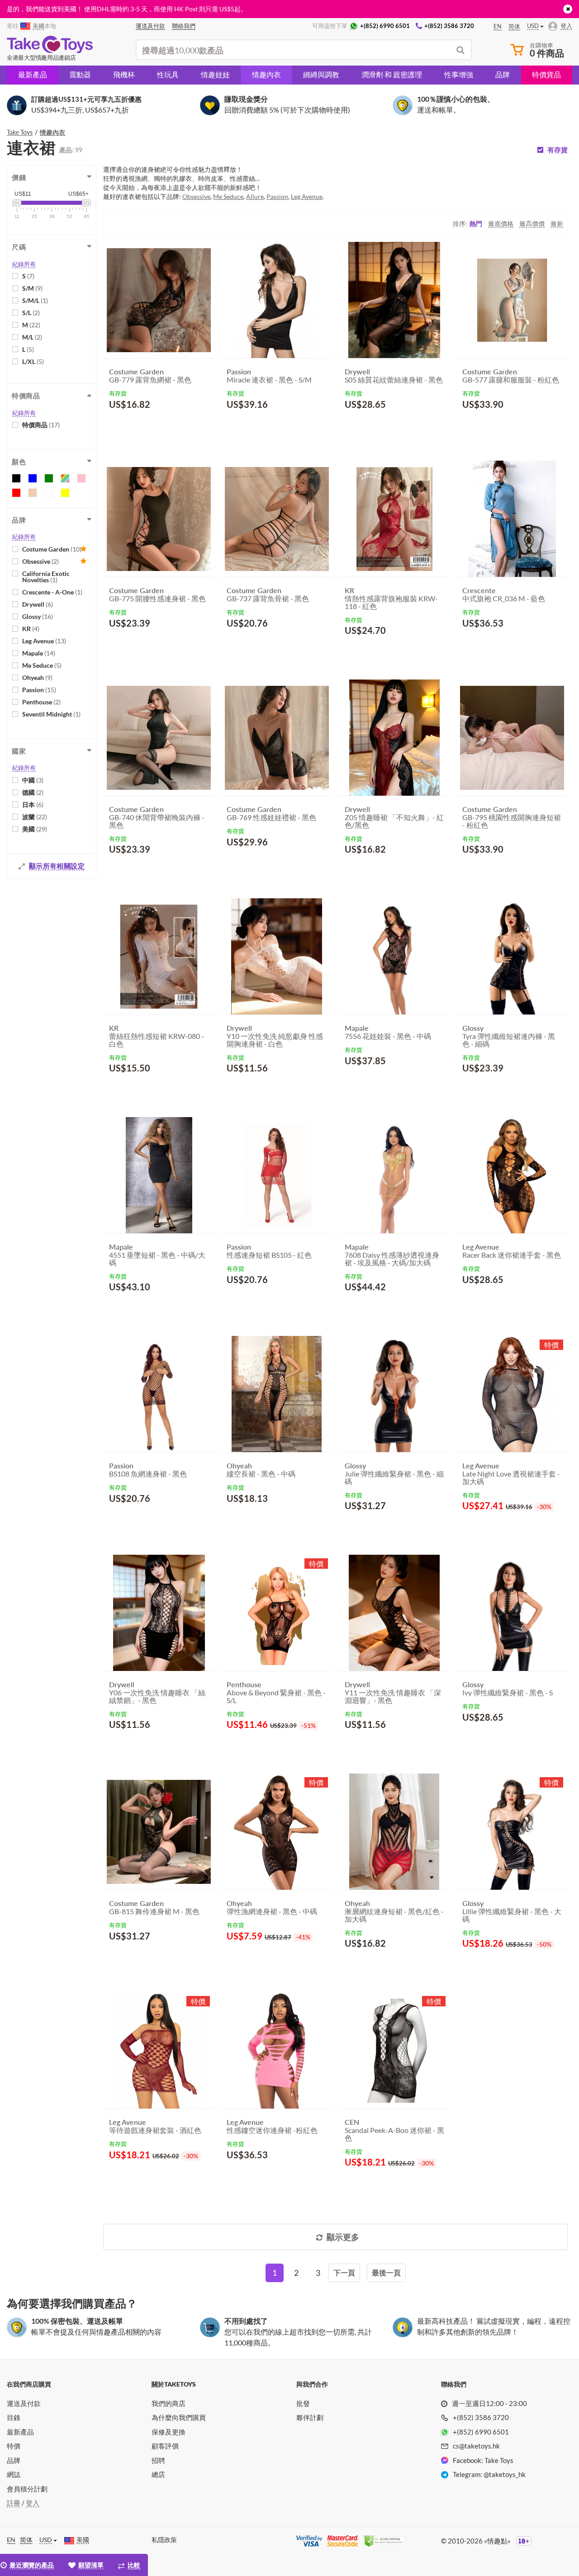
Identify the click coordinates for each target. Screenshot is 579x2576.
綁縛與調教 (321, 74)
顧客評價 (165, 2446)
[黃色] (65, 493)
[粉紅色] (81, 478)
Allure (255, 196)
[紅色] (16, 493)
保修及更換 (168, 2432)
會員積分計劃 (27, 2489)
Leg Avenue (44, 641)
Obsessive (40, 561)
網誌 (14, 2474)
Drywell (38, 604)
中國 (33, 780)
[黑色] (16, 478)
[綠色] (49, 478)
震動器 (80, 74)
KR (31, 629)
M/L (32, 337)
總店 (158, 2474)
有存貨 (558, 150)
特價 (14, 2446)
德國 (33, 792)
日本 (33, 804)
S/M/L (35, 300)
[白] (49, 493)
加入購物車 (135, 426)
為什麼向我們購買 (179, 2417)
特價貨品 (546, 74)
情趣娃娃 (215, 74)
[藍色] (33, 478)
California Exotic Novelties (46, 577)
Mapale (39, 653)
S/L (31, 313)
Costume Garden (52, 549)
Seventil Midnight (51, 714)
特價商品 (41, 425)
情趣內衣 (266, 74)
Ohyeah (37, 677)
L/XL (33, 361)
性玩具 (168, 74)
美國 (35, 829)
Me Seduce (42, 665)
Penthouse (41, 702)
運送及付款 (24, 2403)
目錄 (14, 2417)
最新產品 (33, 74)
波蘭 (35, 817)
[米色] (33, 493)
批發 (303, 2403)
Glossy (38, 616)
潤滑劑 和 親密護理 (392, 74)
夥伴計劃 (310, 2417)
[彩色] (65, 478)
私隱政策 (164, 2540)
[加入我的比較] (204, 426)
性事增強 (459, 74)
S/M (32, 288)
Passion (39, 690)
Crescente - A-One (52, 592)
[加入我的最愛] (191, 427)
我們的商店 (168, 2403)
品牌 (503, 74)
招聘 (158, 2460)
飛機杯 (124, 74)
